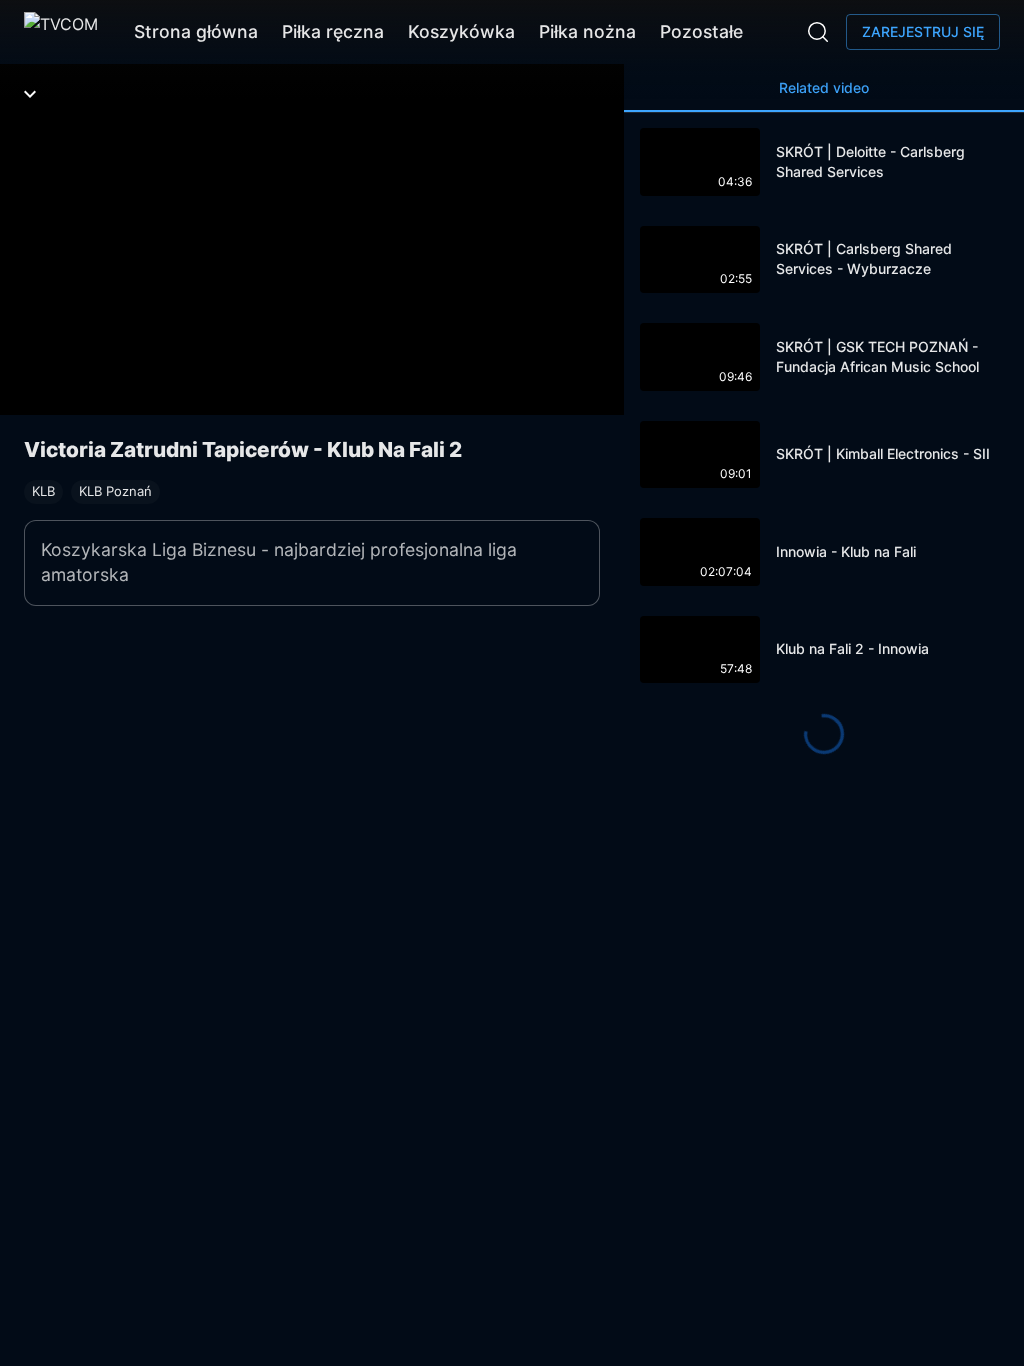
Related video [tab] (824, 87)
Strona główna (196, 31)
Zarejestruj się (923, 31)
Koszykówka (461, 31)
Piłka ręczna (333, 31)
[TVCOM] (61, 32)
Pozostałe (701, 31)
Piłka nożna (587, 31)
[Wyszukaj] (818, 32)
